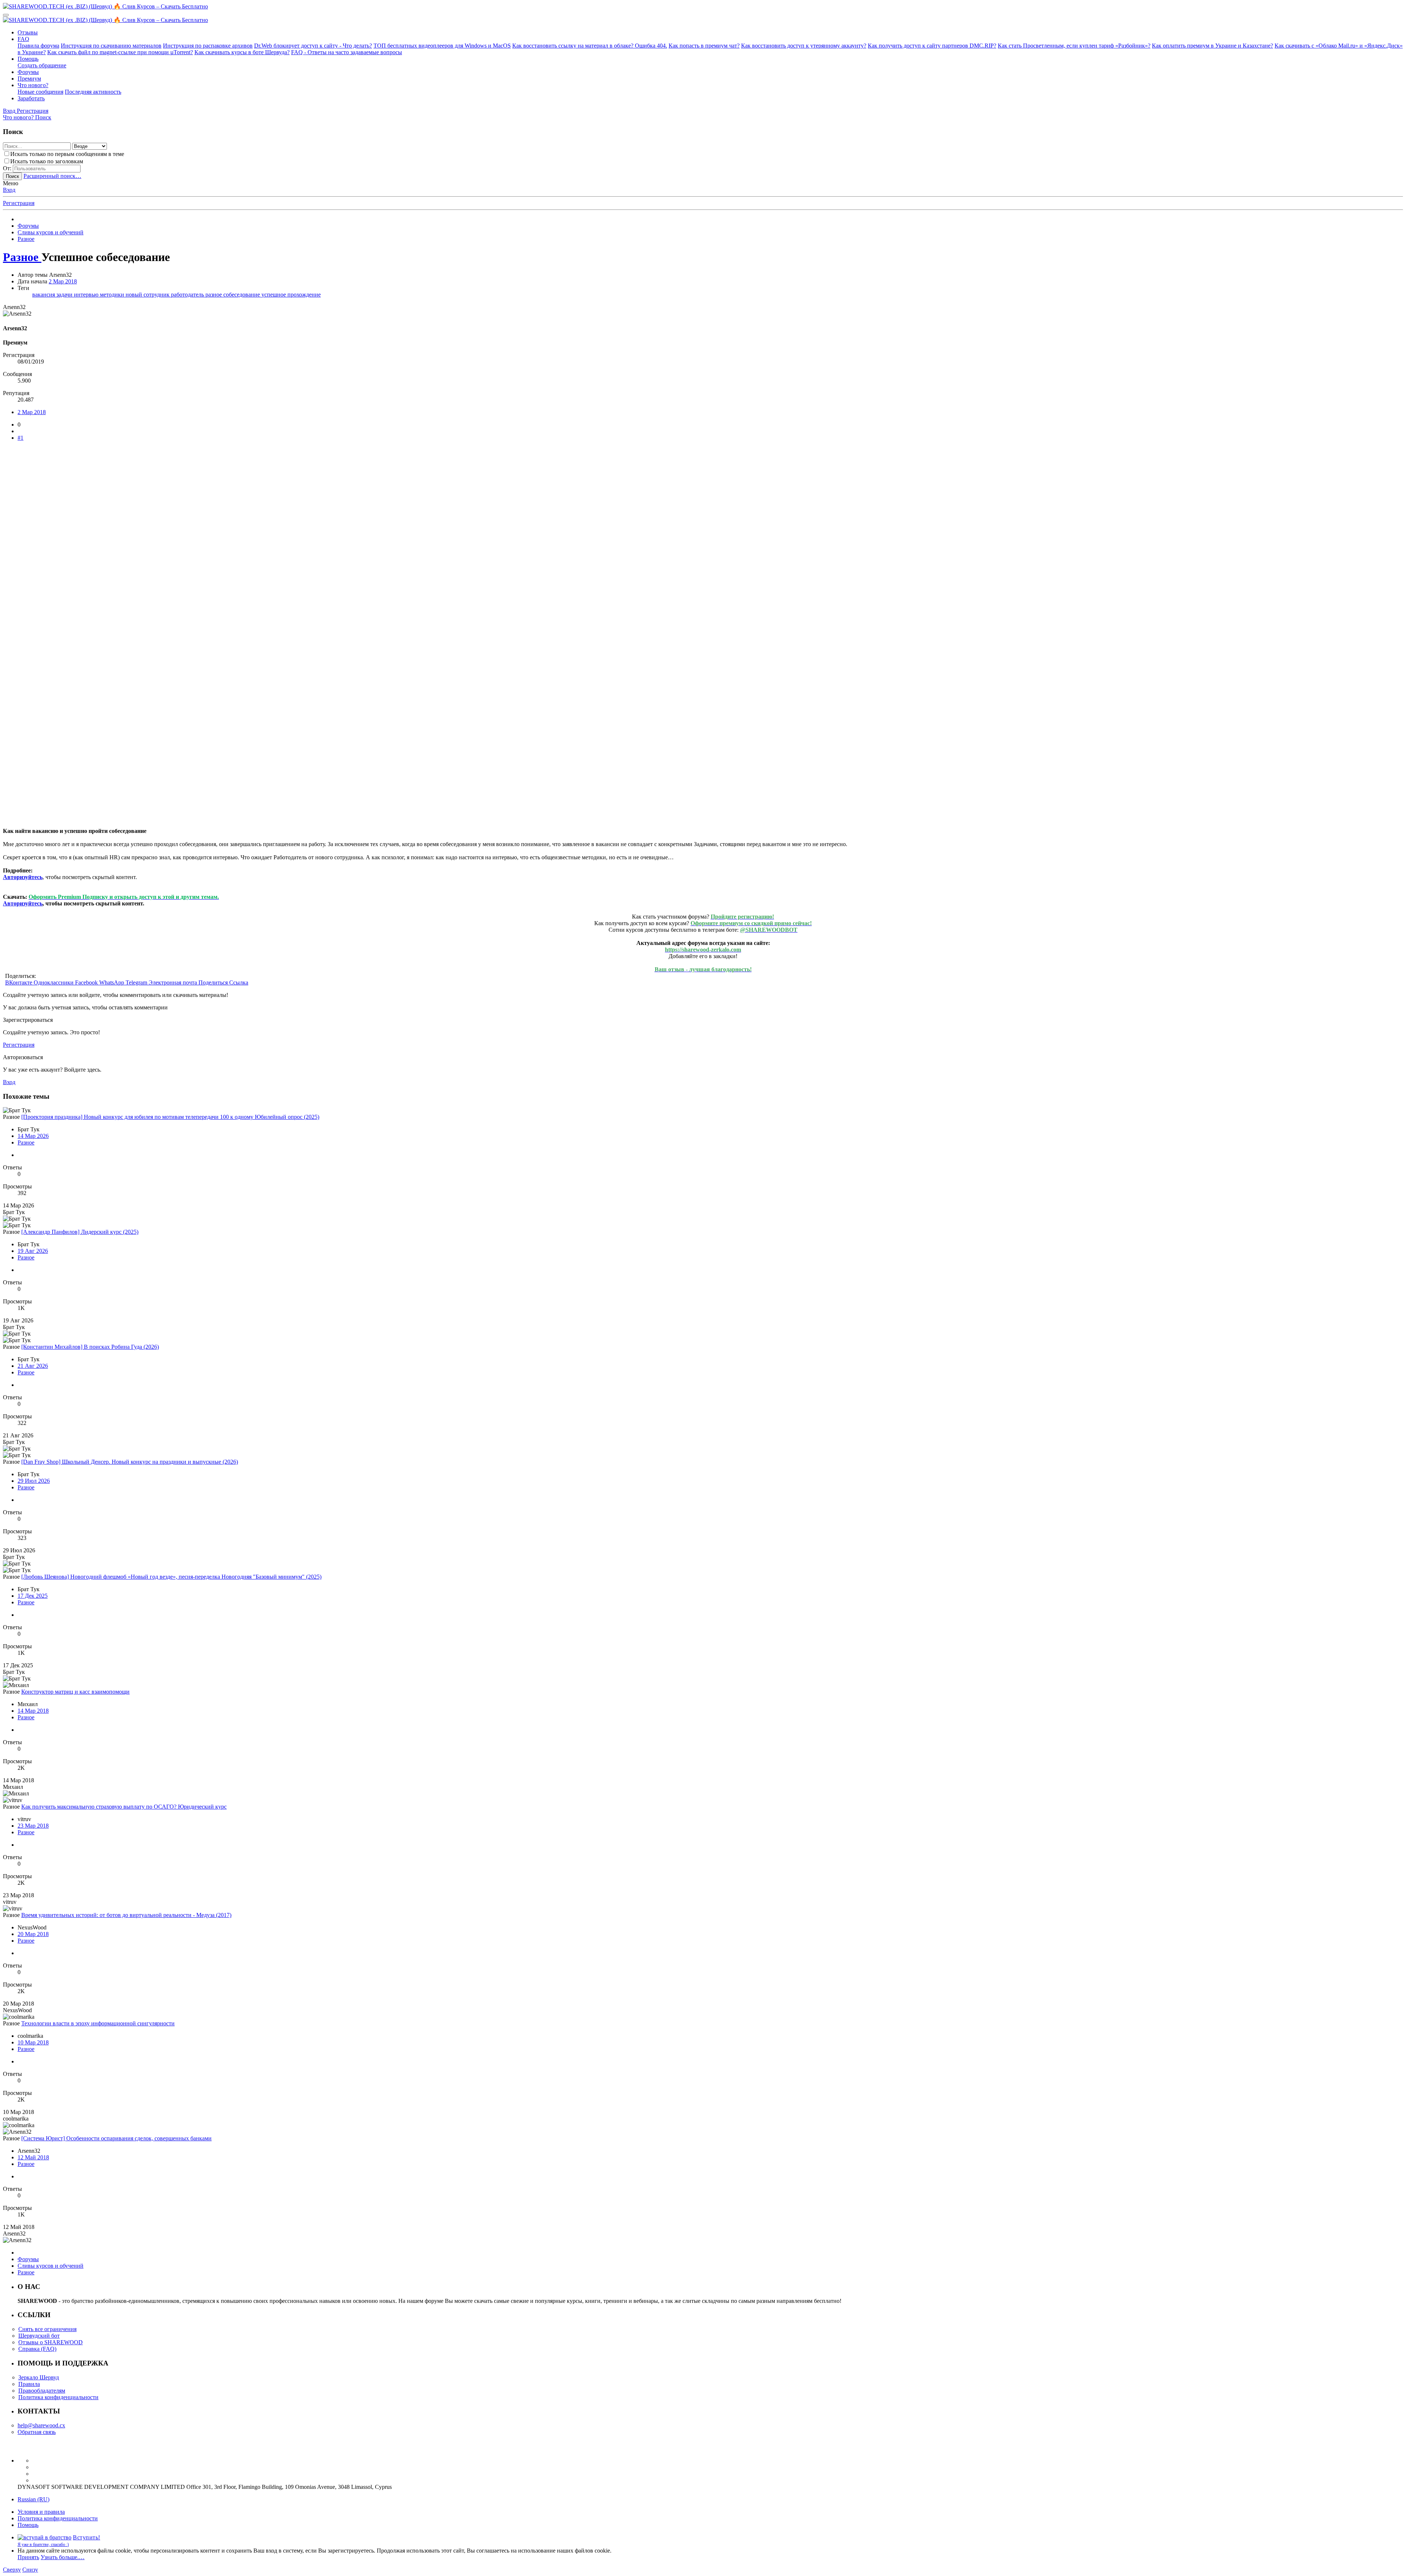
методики (113, 295)
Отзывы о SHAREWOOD (51, 2342)
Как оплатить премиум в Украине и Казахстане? (1212, 46)
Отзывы (28, 32)
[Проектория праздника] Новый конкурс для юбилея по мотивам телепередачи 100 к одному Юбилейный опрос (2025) (170, 1117)
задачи (65, 295)
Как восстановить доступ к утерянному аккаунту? (804, 46)
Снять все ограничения (47, 2329)
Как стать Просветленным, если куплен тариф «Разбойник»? (1074, 46)
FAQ (23, 39)
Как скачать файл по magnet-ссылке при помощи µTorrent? (120, 52)
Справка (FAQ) (37, 2349)
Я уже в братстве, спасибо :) (43, 2545)
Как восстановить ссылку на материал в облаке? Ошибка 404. (590, 46)
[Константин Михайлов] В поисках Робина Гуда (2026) (90, 1347)
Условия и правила (41, 2512)
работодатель (188, 295)
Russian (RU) (34, 2499)
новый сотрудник (148, 295)
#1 (21, 438)
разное (214, 295)
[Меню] (6, 15)
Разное (26, 1142)
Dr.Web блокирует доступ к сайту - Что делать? (313, 46)
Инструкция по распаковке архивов (208, 46)
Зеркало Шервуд (39, 2377)
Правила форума (38, 46)
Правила (29, 2384)
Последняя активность (93, 92)
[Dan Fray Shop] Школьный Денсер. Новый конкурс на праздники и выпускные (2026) (130, 1462)
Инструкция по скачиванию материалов (111, 46)
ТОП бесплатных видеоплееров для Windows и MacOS (442, 46)
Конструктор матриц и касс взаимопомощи (75, 1692)
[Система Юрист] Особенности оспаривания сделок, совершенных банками (116, 2138)
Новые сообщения (40, 92)
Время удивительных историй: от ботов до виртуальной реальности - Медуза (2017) (126, 1915)
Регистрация (19, 203)
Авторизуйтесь (23, 877)
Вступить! (87, 2537)
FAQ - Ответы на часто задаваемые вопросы (347, 52)
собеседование (242, 295)
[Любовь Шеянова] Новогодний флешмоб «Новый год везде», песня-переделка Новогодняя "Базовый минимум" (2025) (171, 1577)
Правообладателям (42, 2391)
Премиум (29, 79)
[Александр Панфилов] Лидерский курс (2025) (80, 1232)
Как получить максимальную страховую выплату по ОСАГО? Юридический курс (124, 1807)
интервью (87, 295)
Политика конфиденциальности (58, 2397)
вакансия (44, 295)
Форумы (28, 72)
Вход (9, 190)
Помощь (28, 59)
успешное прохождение (291, 295)
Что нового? (33, 85)
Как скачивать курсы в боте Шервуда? (242, 52)
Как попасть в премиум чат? (704, 46)
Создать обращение (42, 65)
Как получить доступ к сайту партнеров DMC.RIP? (932, 46)
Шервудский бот (39, 2336)
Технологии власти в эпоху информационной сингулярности (98, 2023)
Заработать (31, 98)
